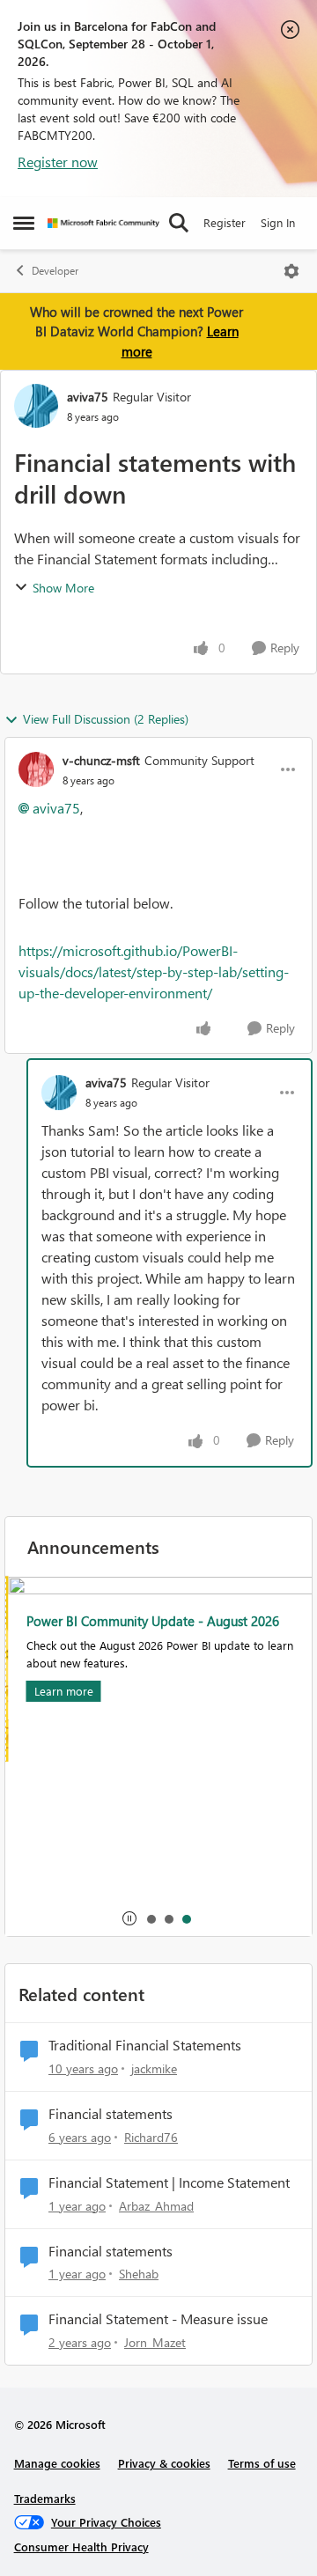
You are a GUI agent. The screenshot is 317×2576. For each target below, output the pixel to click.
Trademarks (45, 2498)
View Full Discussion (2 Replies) (106, 719)
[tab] (151, 1918)
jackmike (154, 2068)
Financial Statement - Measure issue (158, 2319)
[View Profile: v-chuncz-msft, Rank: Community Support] (36, 769)
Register (225, 222)
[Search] (179, 223)
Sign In (278, 222)
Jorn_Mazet (155, 2342)
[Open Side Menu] (24, 223)
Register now (58, 162)
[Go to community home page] (103, 223)
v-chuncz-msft (101, 760)
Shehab (139, 2274)
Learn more (60, 1691)
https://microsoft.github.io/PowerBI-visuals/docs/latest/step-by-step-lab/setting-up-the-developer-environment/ (154, 972)
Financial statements (111, 2114)
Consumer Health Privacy (81, 2547)
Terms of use (262, 2463)
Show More (63, 588)
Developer (55, 271)
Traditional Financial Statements (145, 2045)
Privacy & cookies (164, 2463)
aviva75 (88, 397)
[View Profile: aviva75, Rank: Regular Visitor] (36, 406)
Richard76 (151, 2137)
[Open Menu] (291, 271)
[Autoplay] (129, 1918)
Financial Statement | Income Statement (169, 2182)
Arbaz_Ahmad (156, 2206)
